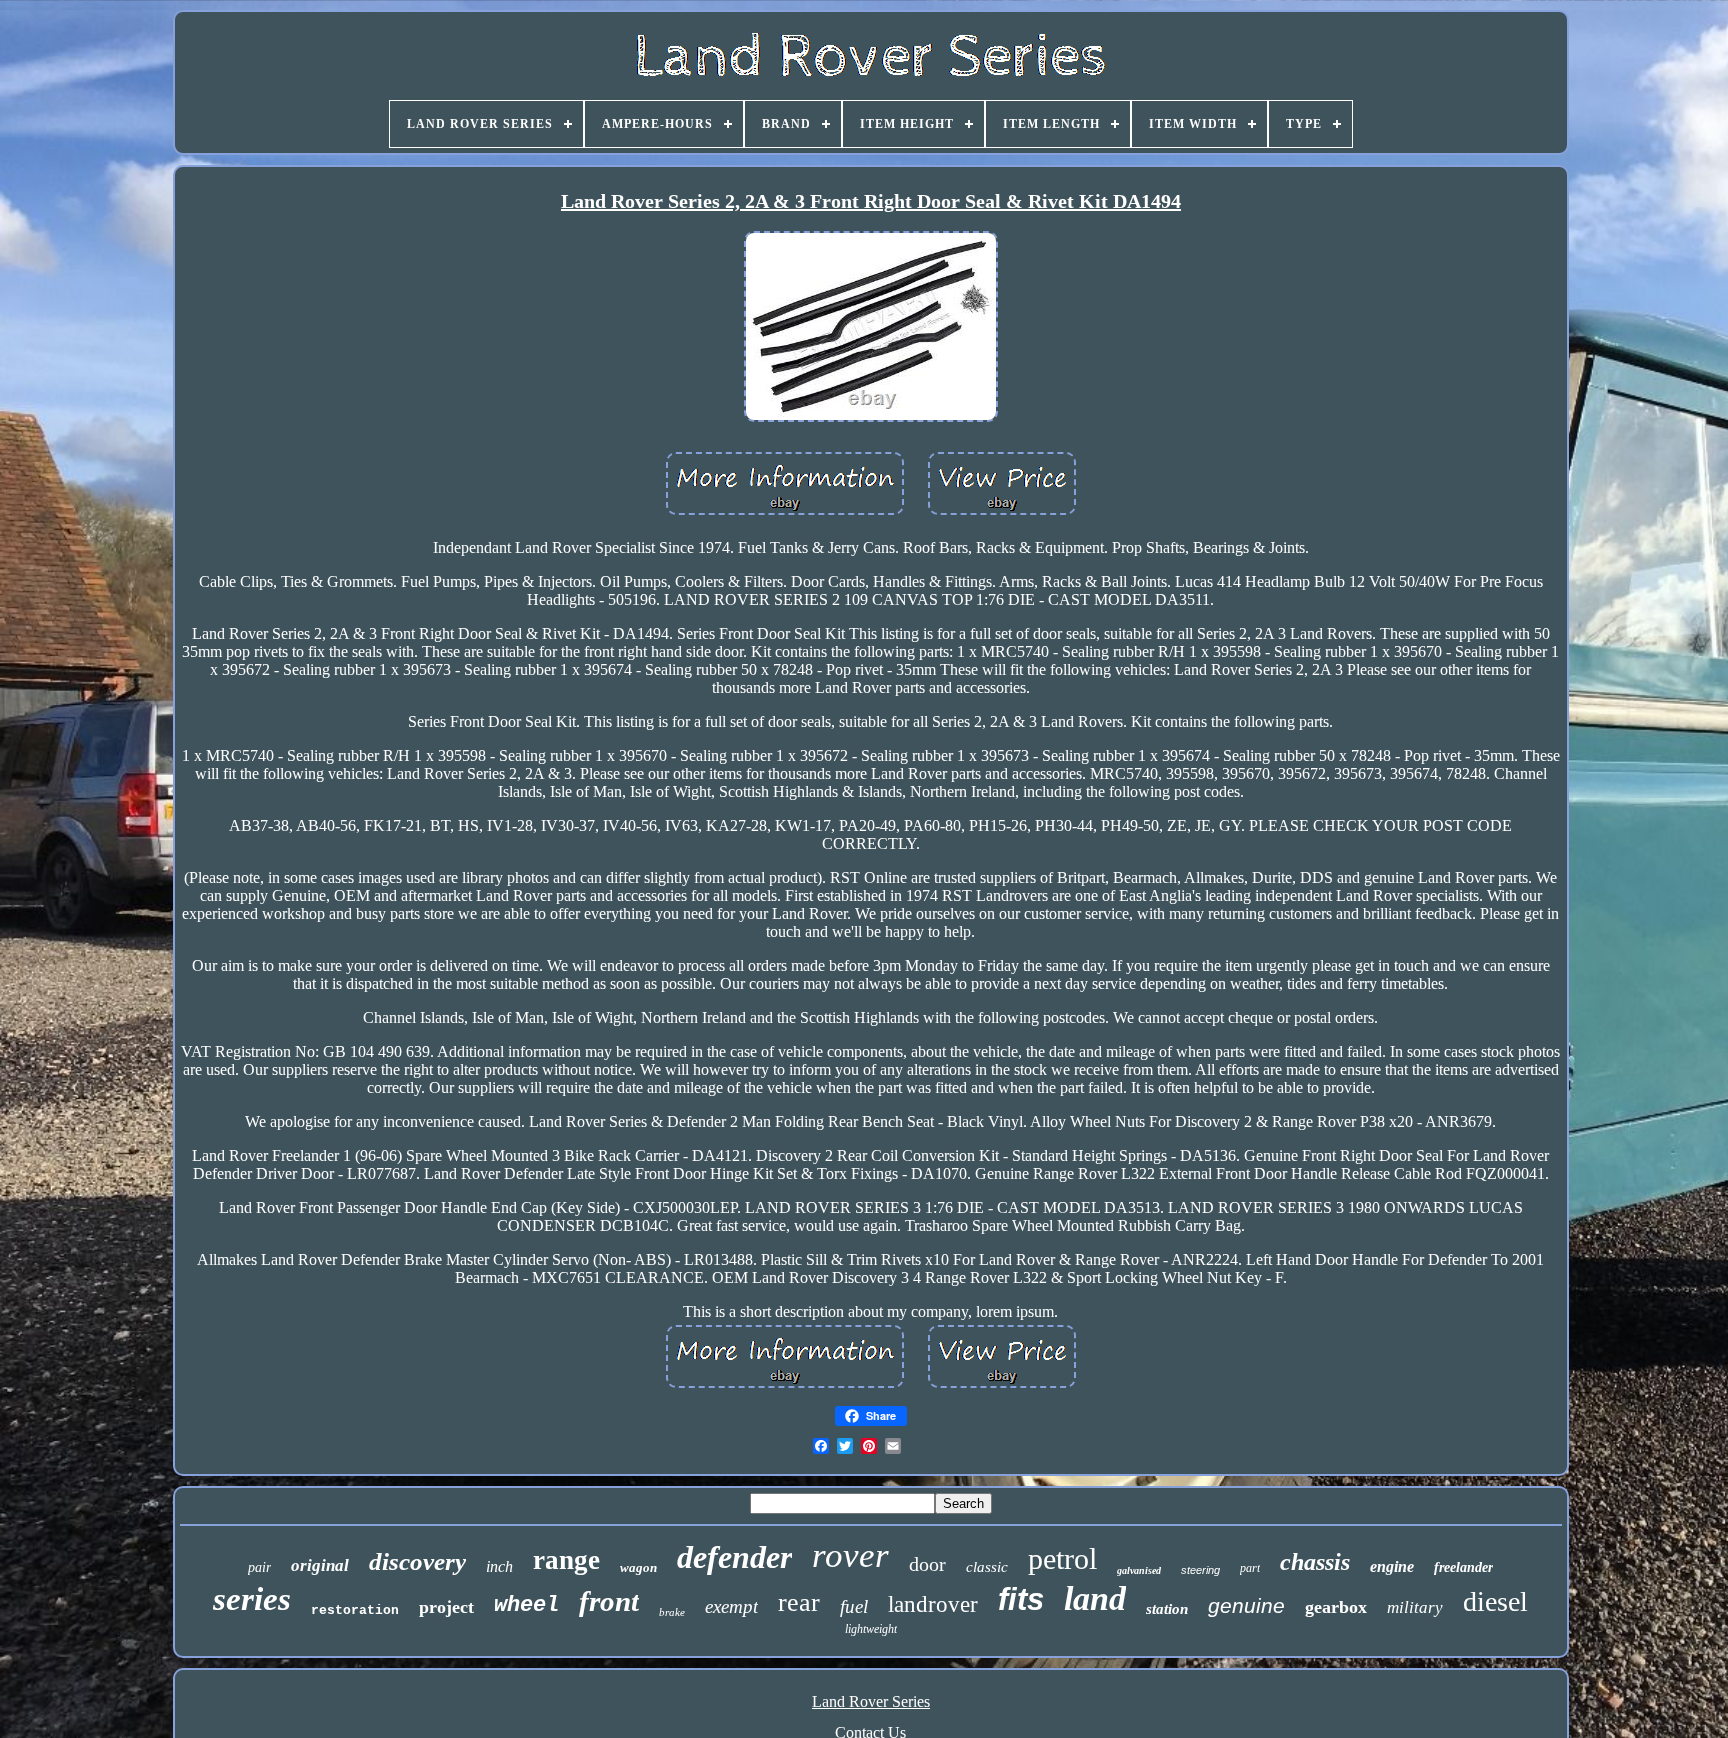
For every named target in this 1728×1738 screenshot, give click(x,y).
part (1250, 1568)
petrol (1062, 1558)
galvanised (1139, 1570)
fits (1021, 1599)
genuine (1246, 1605)
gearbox (1336, 1607)
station (1167, 1609)
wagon (638, 1567)
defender (734, 1557)
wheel (526, 1605)
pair (259, 1567)
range (566, 1560)
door (927, 1564)
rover (850, 1555)
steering (1200, 1570)
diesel (1495, 1601)
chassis (1315, 1562)
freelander (1463, 1567)
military (1415, 1607)
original (320, 1565)
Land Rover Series (871, 1701)
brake (672, 1612)
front (609, 1601)
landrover (933, 1604)
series (252, 1599)
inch (499, 1566)
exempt (731, 1606)
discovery (417, 1561)
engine (1392, 1566)
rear (799, 1602)
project (446, 1607)
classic (987, 1567)
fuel (854, 1606)
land (1095, 1598)
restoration (355, 1610)
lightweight (871, 1629)
